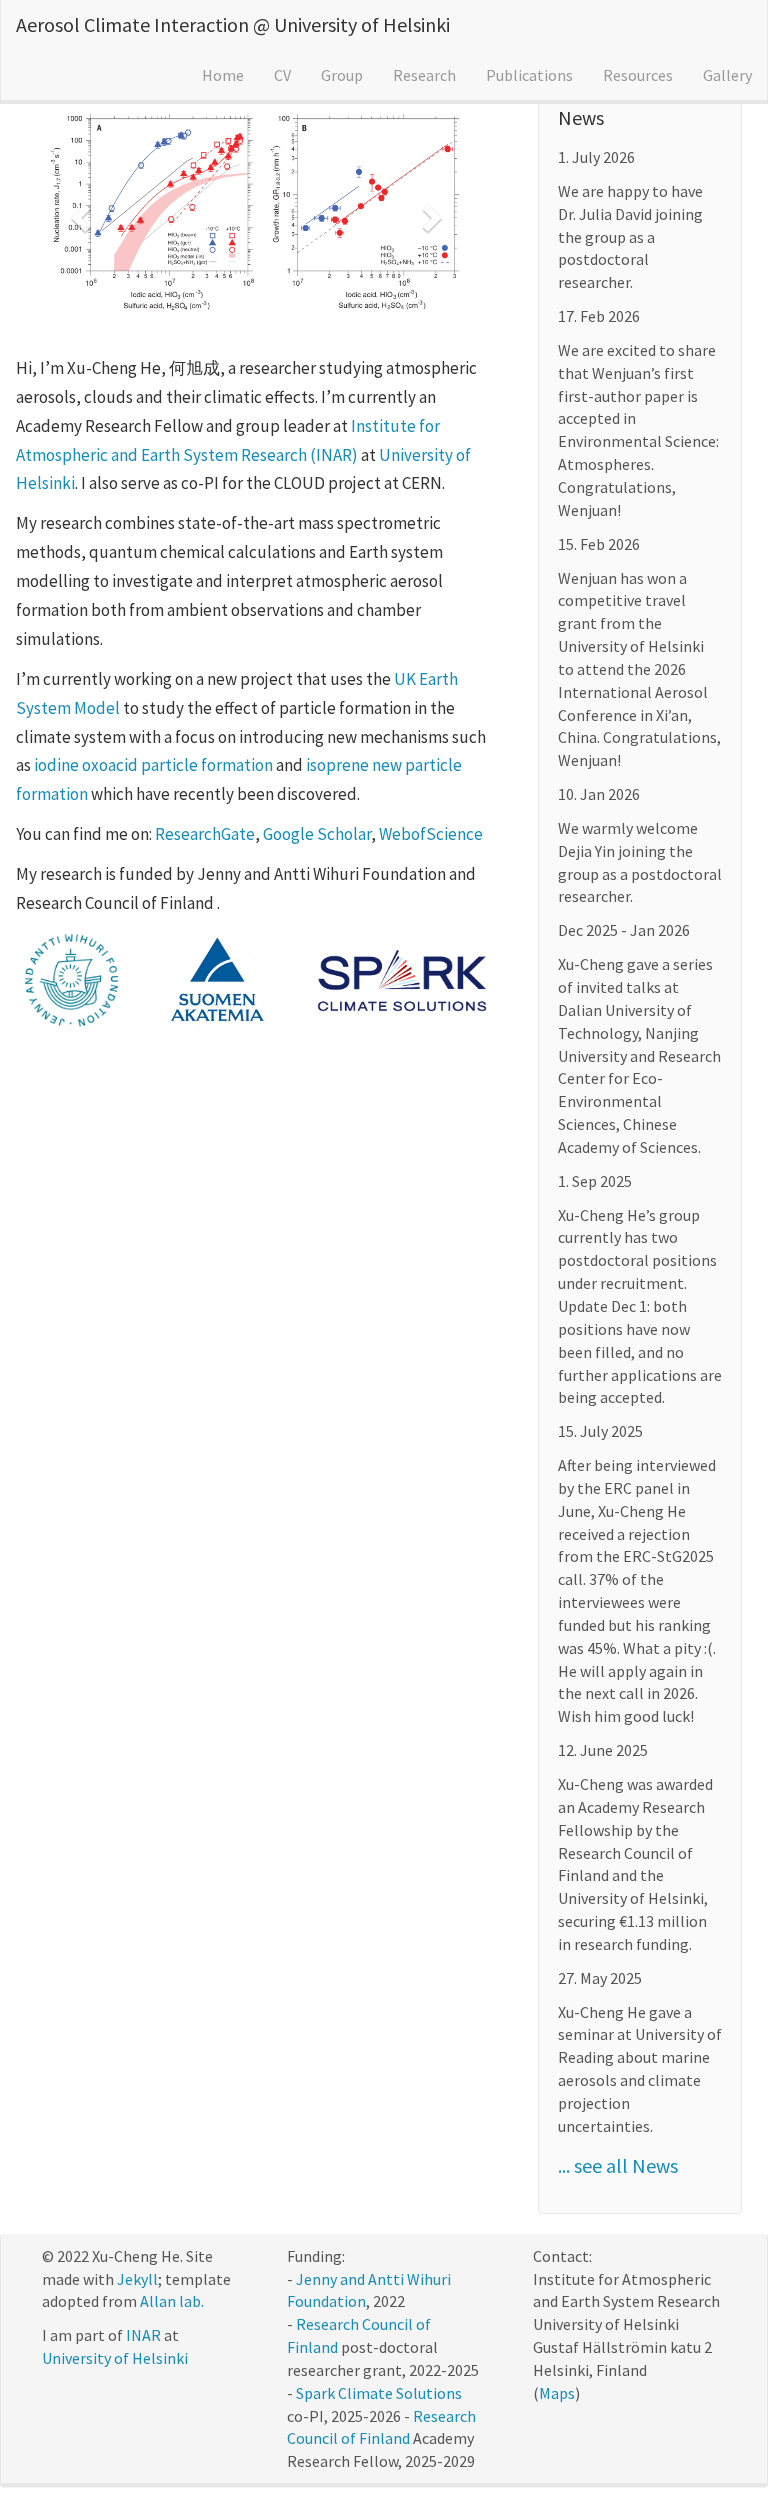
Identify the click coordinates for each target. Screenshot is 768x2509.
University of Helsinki (115, 2358)
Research (424, 75)
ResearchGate (205, 834)
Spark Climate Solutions (379, 2393)
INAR (143, 2335)
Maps (557, 2393)
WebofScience (431, 834)
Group (342, 75)
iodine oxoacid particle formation (153, 765)
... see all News (618, 2165)
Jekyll (137, 2279)
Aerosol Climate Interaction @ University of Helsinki (233, 24)
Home (223, 75)
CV (282, 75)
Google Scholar (317, 834)
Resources (638, 75)
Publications (529, 75)
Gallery (727, 75)
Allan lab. (172, 2301)
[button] (77, 212)
